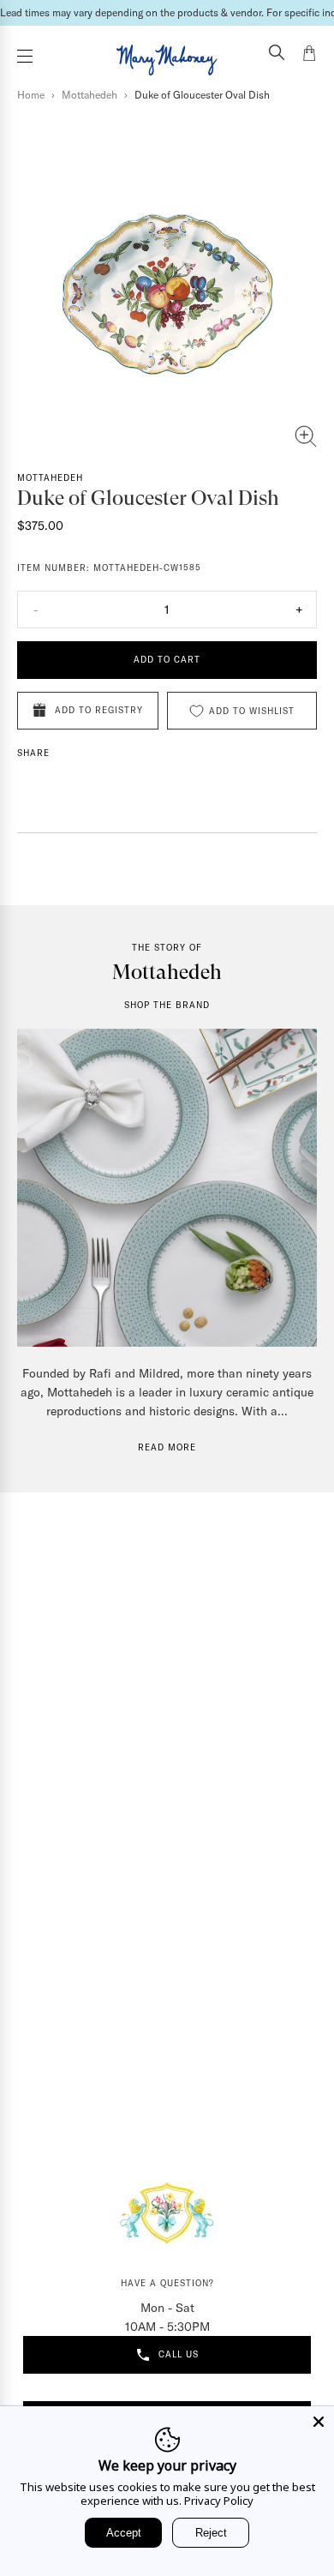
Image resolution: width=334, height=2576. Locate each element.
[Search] (277, 54)
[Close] (319, 2422)
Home (31, 95)
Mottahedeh (89, 95)
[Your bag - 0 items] (309, 56)
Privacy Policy (219, 2501)
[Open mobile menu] (25, 56)
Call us (179, 2354)
